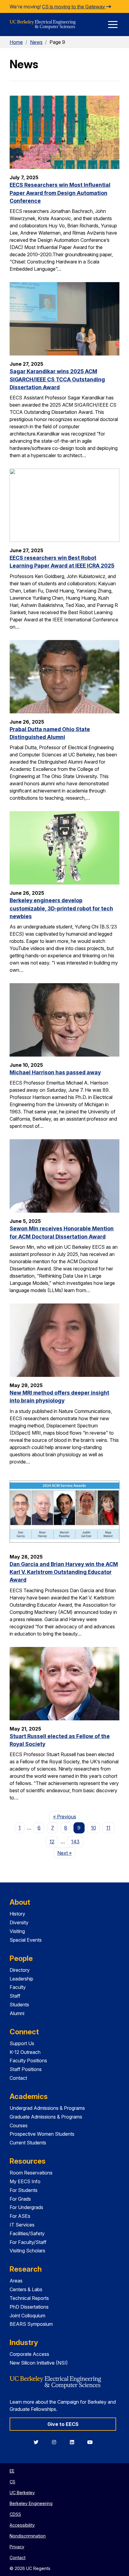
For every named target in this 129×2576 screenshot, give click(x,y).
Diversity (19, 1922)
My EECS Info (25, 2181)
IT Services (22, 2225)
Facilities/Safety (27, 2233)
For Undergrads (26, 2207)
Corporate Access (29, 2354)
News (36, 42)
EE (12, 2471)
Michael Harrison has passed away (55, 1072)
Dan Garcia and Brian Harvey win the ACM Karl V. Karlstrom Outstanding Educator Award (64, 1572)
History (17, 1914)
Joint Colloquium (27, 2316)
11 (108, 1828)
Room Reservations (31, 2173)
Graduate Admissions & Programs (46, 2117)
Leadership (21, 1979)
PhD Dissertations (29, 2307)
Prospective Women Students (42, 2134)
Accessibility (22, 2525)
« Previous (66, 1816)
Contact (18, 2078)
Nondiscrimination (28, 2536)
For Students (24, 2190)
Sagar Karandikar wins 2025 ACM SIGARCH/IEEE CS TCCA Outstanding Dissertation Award (57, 379)
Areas (16, 2281)
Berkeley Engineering (31, 2503)
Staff (15, 1996)
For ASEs (20, 2216)
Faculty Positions (28, 2060)
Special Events (26, 1940)
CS (12, 2482)
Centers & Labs (26, 2289)
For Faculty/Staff (28, 2242)
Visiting (17, 1931)
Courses (19, 2125)
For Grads (20, 2199)
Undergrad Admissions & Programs (47, 2108)
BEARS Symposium (31, 2324)
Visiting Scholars (27, 2251)
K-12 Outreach (25, 2052)
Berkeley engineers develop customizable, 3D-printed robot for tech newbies (61, 908)
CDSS (15, 2514)
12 (52, 1842)
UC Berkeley (22, 2493)
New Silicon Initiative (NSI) (39, 2363)
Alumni (17, 2013)
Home (16, 42)
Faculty (18, 1987)
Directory (20, 1970)
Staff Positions (26, 2069)
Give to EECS (63, 2424)
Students (19, 2005)
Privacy (17, 2547)
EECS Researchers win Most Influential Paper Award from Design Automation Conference (60, 193)
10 (93, 1828)
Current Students (28, 2143)
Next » (66, 1853)
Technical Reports (29, 2298)
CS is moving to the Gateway (74, 7)
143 (75, 1842)
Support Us (22, 2043)
